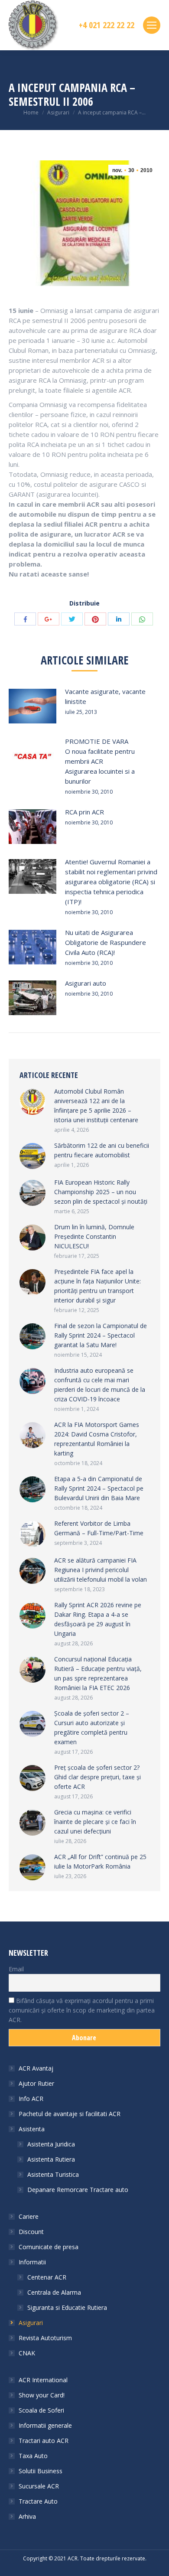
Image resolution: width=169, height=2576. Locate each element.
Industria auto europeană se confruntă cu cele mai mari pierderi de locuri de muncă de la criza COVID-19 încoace (100, 1385)
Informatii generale (45, 2425)
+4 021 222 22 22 (107, 25)
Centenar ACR (47, 2277)
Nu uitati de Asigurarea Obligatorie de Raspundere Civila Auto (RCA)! (106, 942)
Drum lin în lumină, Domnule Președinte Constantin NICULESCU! (94, 1236)
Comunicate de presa (49, 2247)
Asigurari (58, 112)
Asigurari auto (86, 983)
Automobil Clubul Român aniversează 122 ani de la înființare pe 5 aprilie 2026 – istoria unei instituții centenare (96, 1106)
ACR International (43, 2380)
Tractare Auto (38, 2501)
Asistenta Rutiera (51, 2159)
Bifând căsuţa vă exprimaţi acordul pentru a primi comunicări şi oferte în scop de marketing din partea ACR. (82, 2010)
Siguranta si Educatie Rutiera (67, 2307)
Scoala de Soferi (41, 2410)
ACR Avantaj (36, 2068)
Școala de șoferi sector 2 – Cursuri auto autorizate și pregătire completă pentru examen (92, 1728)
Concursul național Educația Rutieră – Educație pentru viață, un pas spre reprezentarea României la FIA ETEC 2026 (98, 1673)
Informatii (32, 2262)
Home (31, 112)
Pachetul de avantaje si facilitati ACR (70, 2114)
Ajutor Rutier (36, 2083)
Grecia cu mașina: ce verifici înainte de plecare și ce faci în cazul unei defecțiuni (95, 1822)
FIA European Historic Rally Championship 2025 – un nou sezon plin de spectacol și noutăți (101, 1192)
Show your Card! (42, 2395)
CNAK (27, 2353)
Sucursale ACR (39, 2486)
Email (16, 1969)
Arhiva (27, 2516)
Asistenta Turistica (53, 2174)
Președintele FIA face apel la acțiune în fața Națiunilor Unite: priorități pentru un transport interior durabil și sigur (97, 1286)
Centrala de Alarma (54, 2292)
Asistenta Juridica (51, 2144)
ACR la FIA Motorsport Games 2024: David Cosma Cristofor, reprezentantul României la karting (97, 1439)
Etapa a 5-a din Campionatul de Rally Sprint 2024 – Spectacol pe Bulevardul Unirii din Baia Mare (99, 1488)
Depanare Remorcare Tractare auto (78, 2190)
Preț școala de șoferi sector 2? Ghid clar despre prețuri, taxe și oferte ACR (97, 1777)
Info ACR (31, 2099)
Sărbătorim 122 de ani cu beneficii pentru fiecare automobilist (102, 1150)
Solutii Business (41, 2471)
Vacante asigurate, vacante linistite (105, 696)
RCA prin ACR (84, 812)
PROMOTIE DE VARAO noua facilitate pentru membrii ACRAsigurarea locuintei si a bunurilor (100, 761)
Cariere (29, 2216)
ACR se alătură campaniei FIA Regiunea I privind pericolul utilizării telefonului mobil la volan (101, 1570)
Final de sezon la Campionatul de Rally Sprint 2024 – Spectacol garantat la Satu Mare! (101, 1335)
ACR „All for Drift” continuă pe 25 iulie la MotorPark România (100, 1861)
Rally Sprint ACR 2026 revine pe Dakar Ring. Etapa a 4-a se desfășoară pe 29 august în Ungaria (98, 1619)
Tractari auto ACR (44, 2441)
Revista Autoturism (45, 2338)
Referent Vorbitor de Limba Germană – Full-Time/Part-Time (99, 1528)
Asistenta (32, 2129)
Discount (31, 2232)
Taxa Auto (33, 2456)
